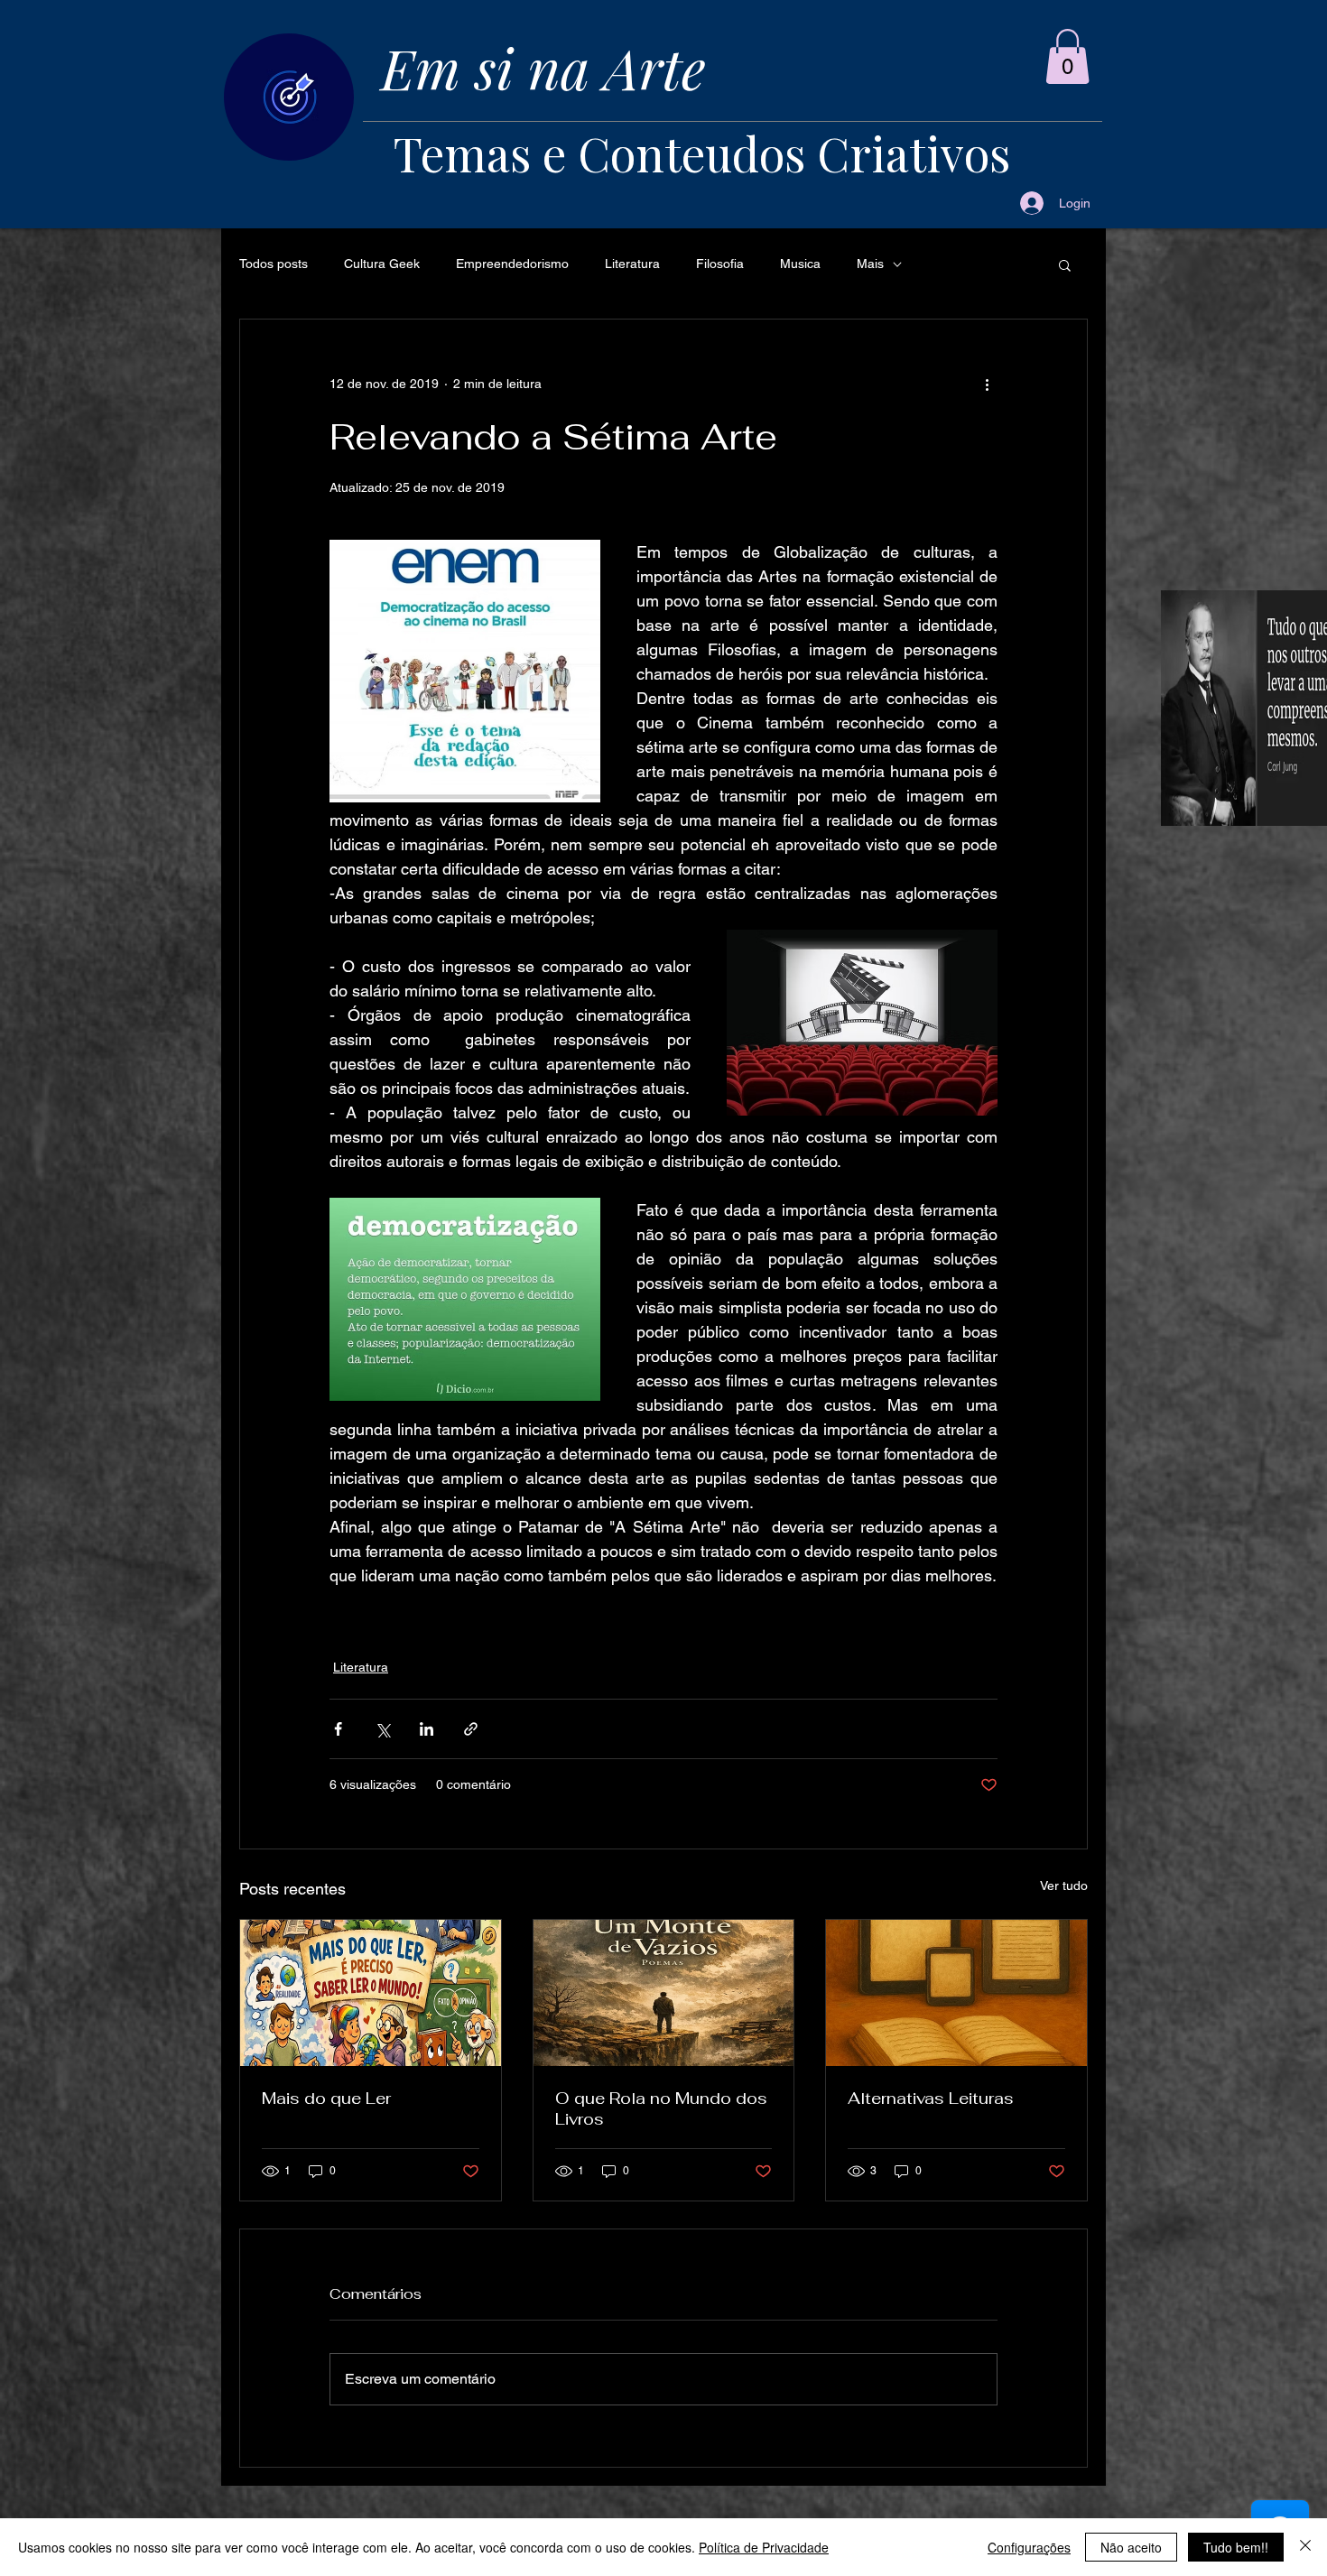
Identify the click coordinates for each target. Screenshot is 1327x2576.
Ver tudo (1064, 1886)
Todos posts (274, 264)
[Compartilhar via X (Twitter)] (382, 1729)
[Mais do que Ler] (371, 1993)
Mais (870, 264)
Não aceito (1131, 2547)
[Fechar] (1305, 2547)
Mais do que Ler (326, 2098)
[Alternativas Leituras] (956, 1993)
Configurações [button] (1029, 2547)
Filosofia (720, 264)
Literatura (632, 264)
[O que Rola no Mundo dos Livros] (664, 1993)
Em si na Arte (543, 67)
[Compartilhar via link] (471, 1729)
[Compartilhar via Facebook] (338, 1729)
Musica (800, 264)
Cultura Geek (382, 264)
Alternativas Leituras (931, 2098)
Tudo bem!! (1236, 2547)
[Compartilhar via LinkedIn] (427, 1729)
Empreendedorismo (512, 264)
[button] (1067, 56)
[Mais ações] (987, 385)
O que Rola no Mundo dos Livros (661, 2108)
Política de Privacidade (764, 2547)
